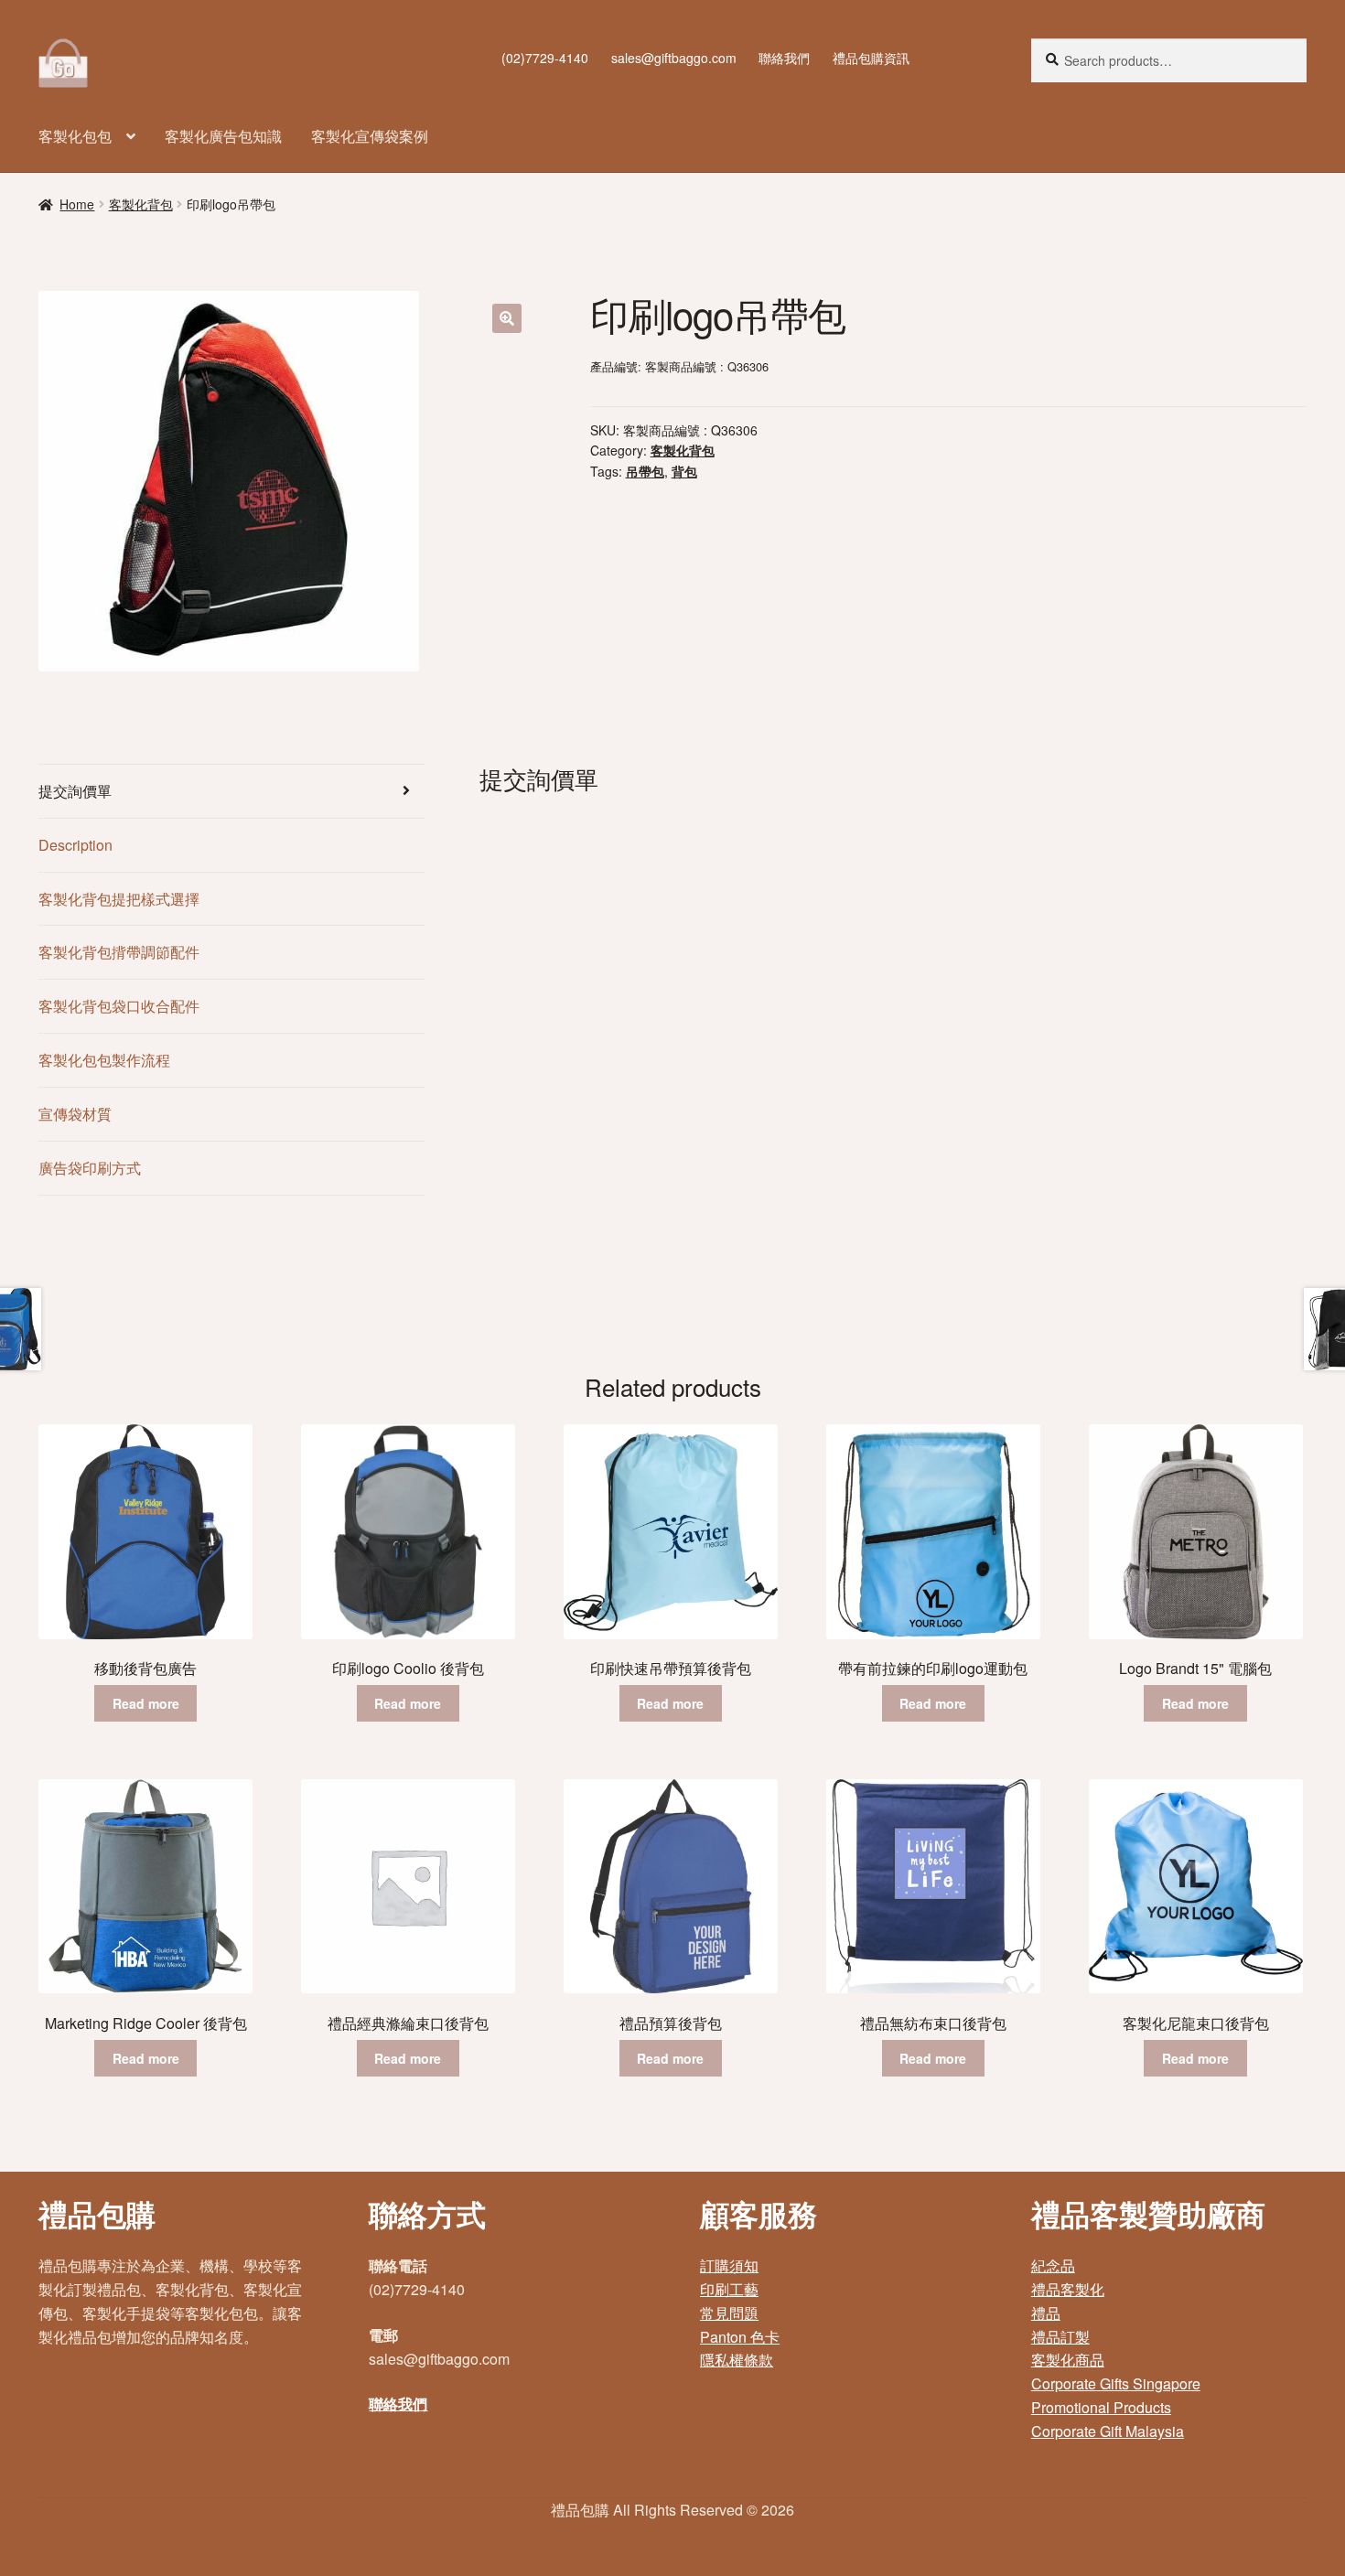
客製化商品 (1068, 2360)
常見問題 (729, 2313)
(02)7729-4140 (545, 58)
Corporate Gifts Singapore (1116, 2383)
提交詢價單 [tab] (75, 791)
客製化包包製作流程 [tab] (104, 1060)
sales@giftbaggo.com (674, 58)
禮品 (1046, 2313)
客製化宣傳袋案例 (370, 136)
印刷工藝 (729, 2289)
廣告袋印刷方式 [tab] (90, 1168)
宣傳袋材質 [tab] (75, 1114)
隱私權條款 (737, 2360)
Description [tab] (75, 845)
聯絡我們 (784, 58)
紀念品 (1053, 2265)
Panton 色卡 (740, 2337)
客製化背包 (141, 204)
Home (77, 204)
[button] (507, 318)
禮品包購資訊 (871, 58)
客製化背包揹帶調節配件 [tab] (119, 952)
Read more (146, 1703)
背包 (684, 471)
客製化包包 (75, 136)
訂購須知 (729, 2265)
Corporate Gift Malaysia (1108, 2431)
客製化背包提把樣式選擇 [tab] (119, 899)
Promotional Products (1101, 2407)
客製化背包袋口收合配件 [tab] (119, 1006)
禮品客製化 (1068, 2289)
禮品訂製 (1060, 2337)
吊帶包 (645, 471)
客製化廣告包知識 (223, 136)
